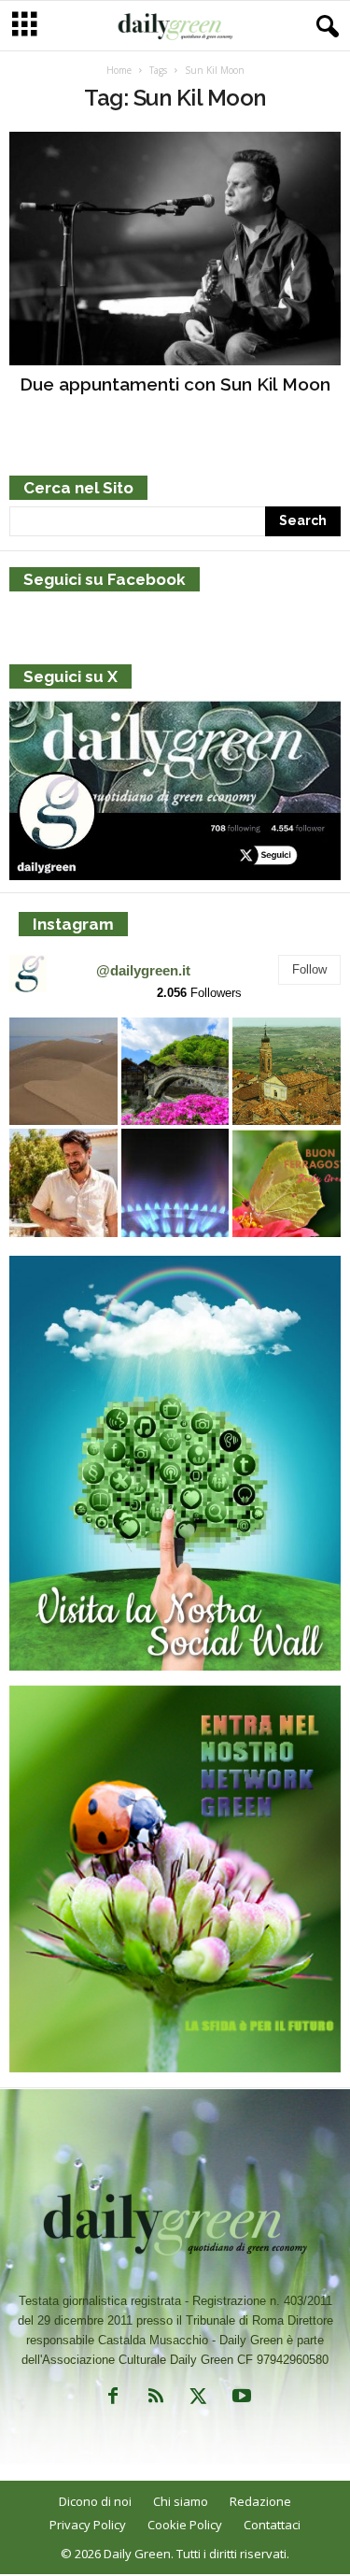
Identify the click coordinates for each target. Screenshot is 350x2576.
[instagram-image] (63, 1072)
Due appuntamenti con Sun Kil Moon (175, 384)
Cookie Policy (185, 2525)
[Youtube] (240, 2400)
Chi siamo (181, 2501)
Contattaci (272, 2525)
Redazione (260, 2501)
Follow (309, 969)
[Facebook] (113, 2400)
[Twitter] (199, 2400)
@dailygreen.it (143, 970)
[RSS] (156, 2400)
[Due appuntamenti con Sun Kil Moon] (175, 249)
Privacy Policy (88, 2525)
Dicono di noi (95, 2501)
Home (119, 70)
